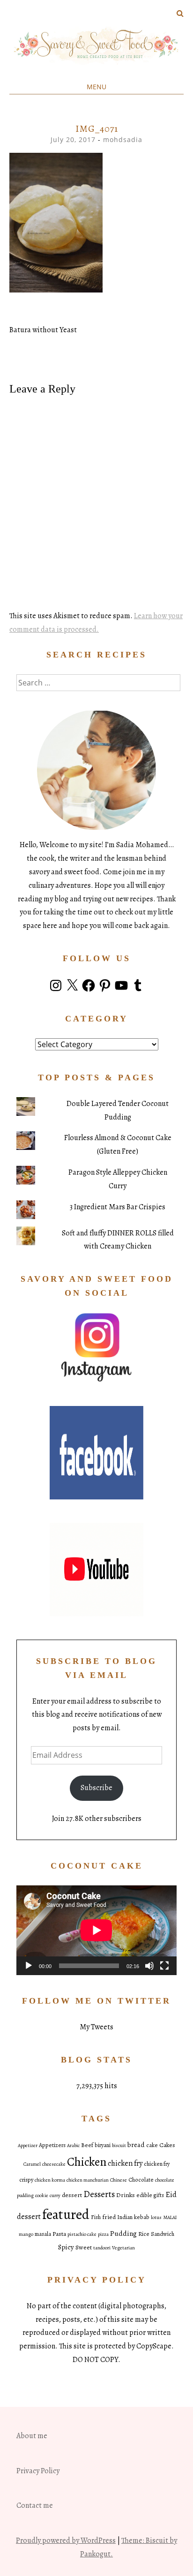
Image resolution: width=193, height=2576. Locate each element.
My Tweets (96, 2027)
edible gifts (150, 2195)
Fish (96, 2217)
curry (55, 2195)
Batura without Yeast (43, 330)
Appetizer (28, 2145)
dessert (72, 2195)
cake (152, 2145)
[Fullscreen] (164, 1966)
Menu (96, 87)
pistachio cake (82, 2234)
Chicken (87, 2162)
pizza (103, 2234)
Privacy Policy (38, 2471)
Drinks (126, 2195)
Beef (87, 2145)
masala (43, 2234)
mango (26, 2234)
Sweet (84, 2247)
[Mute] (149, 1966)
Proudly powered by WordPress (66, 2540)
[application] (96, 1930)
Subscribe (96, 1788)
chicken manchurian (88, 2180)
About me (32, 2436)
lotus (156, 2217)
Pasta (59, 2234)
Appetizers (52, 2145)
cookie (42, 2195)
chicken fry (125, 2163)
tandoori (102, 2248)
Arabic (73, 2145)
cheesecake (54, 2164)
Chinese (119, 2180)
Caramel (32, 2164)
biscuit (119, 2145)
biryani (103, 2145)
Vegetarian (123, 2248)
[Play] (29, 1966)
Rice (144, 2234)
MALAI (170, 2217)
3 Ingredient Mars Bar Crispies (118, 1207)
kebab (142, 2217)
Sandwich (163, 2234)
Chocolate (141, 2180)
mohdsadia (123, 139)
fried (109, 2217)
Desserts (99, 2194)
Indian (125, 2217)
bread (136, 2145)
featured (66, 2214)
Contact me (35, 2505)
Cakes (167, 2145)
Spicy (66, 2247)
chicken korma (50, 2180)
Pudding (123, 2233)
